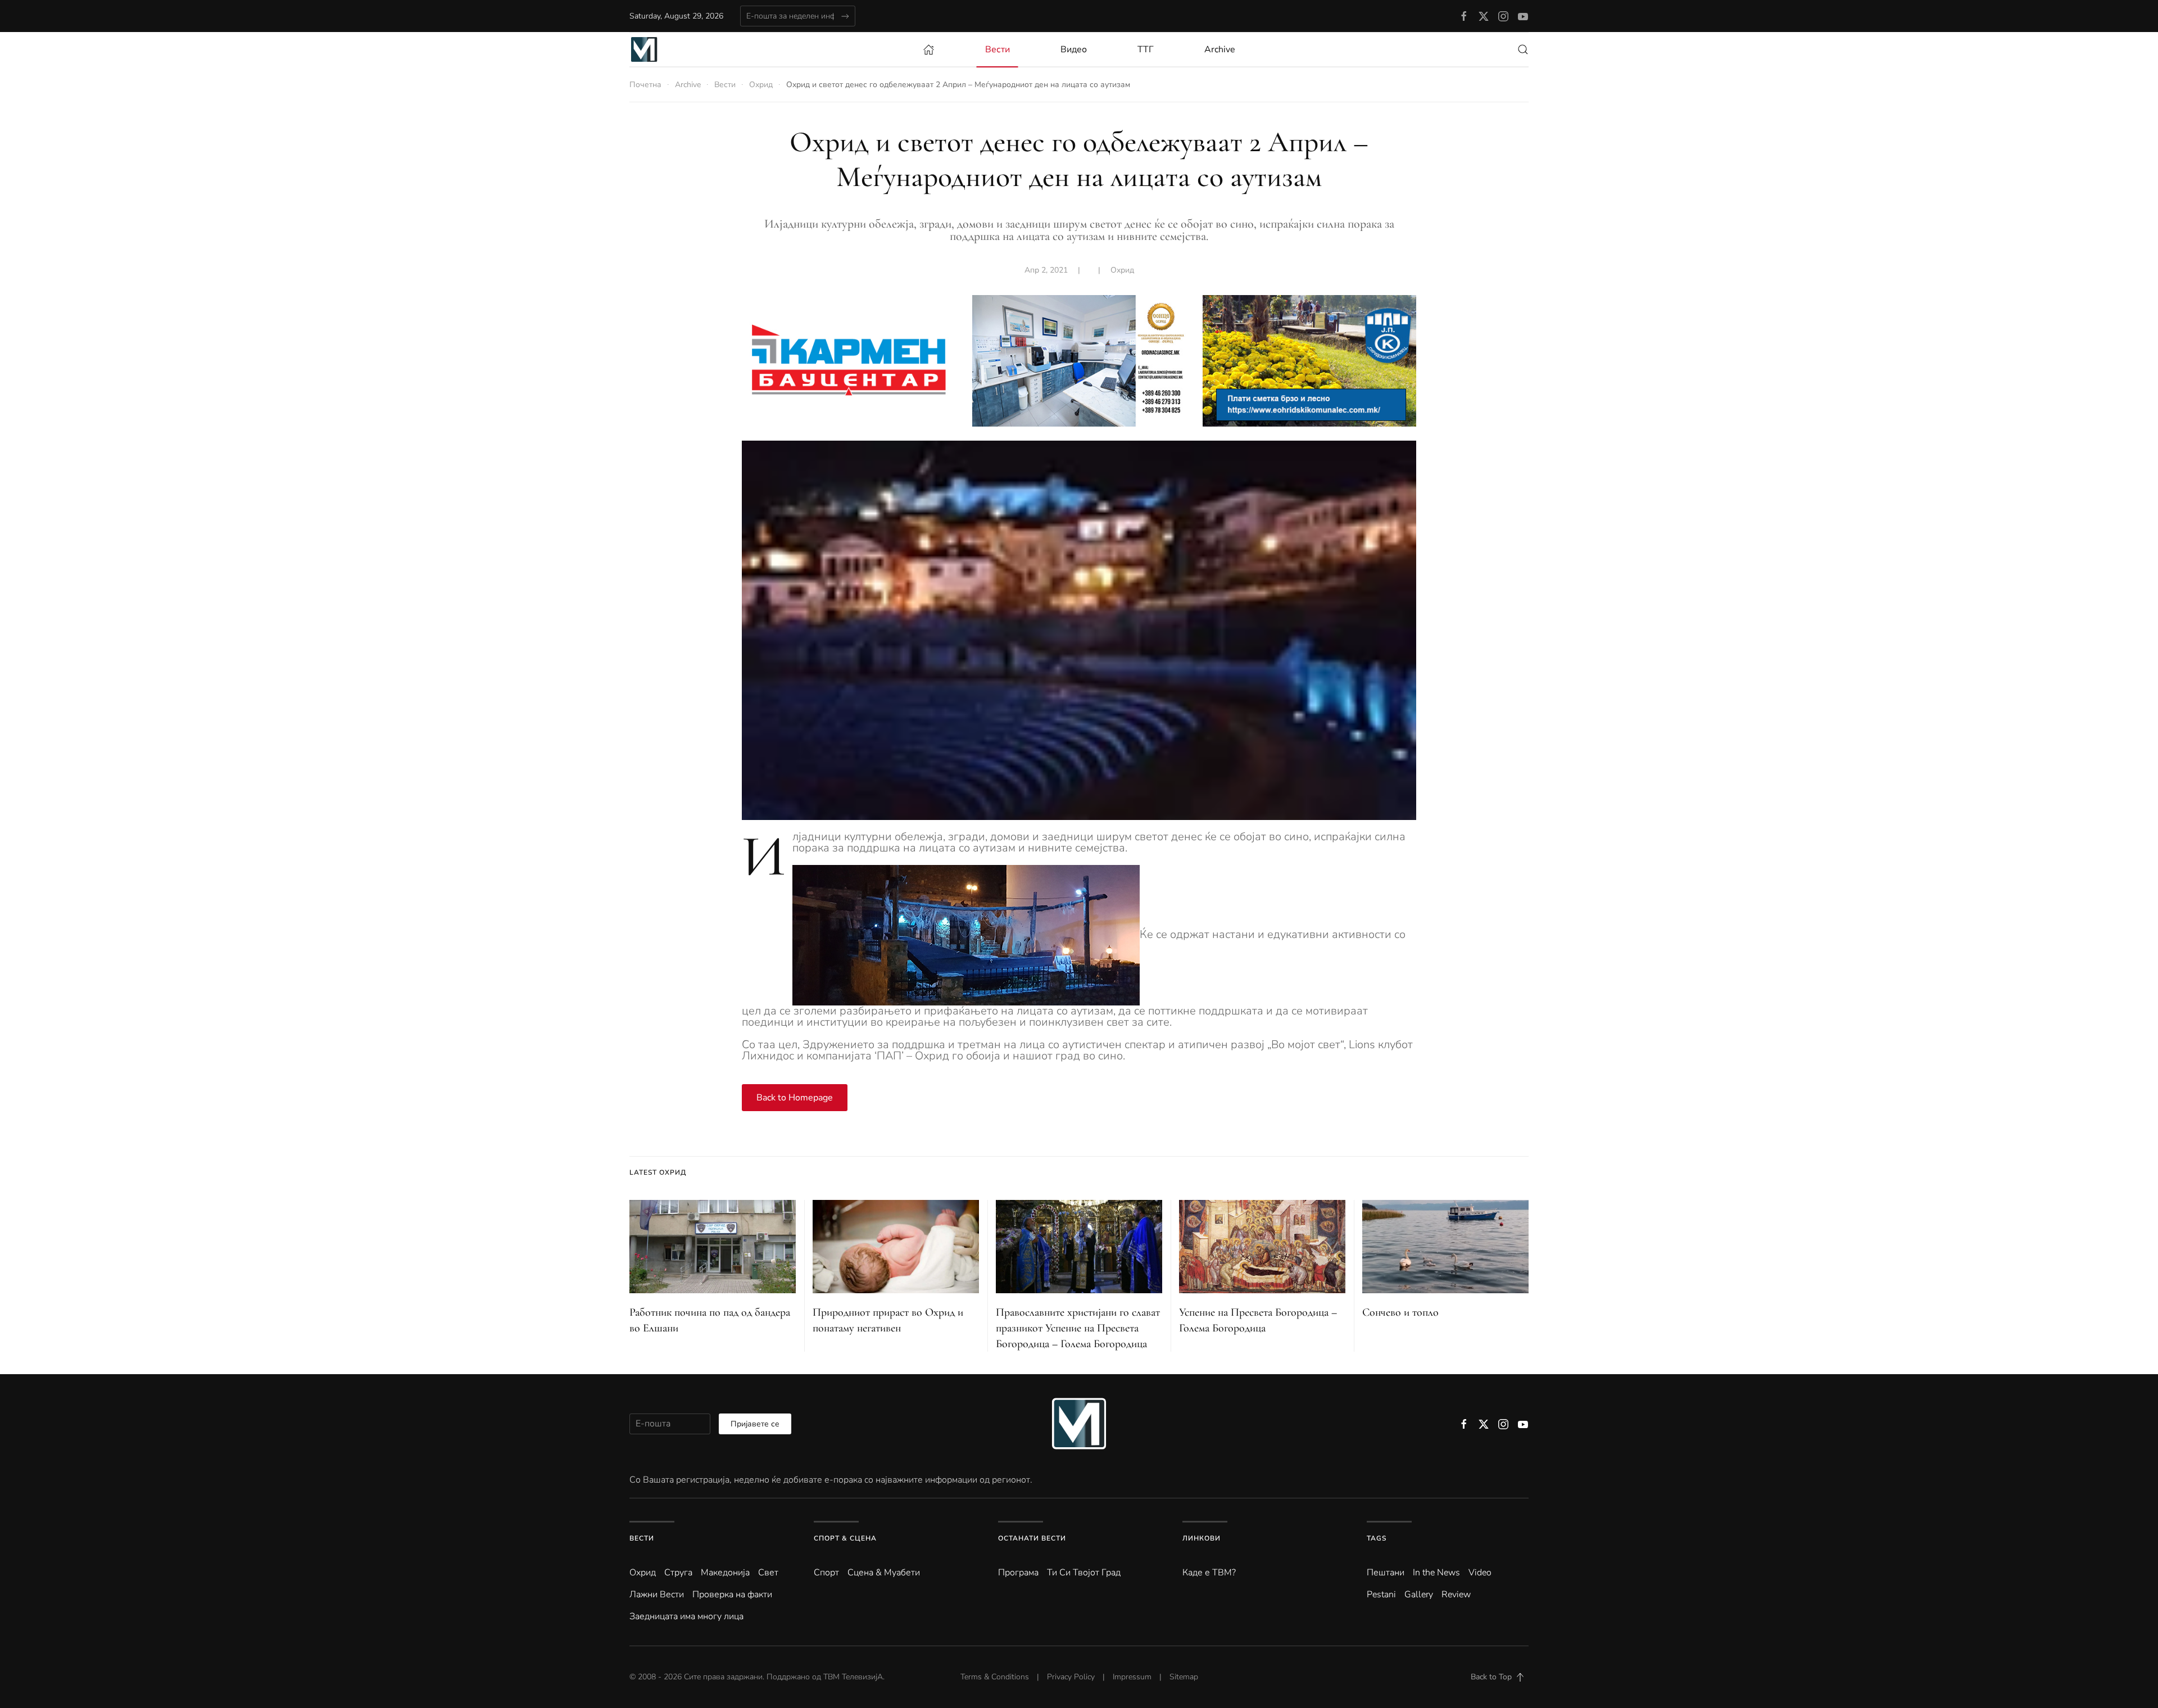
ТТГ (1146, 49)
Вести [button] (998, 49)
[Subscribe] (845, 16)
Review (1456, 1594)
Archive (1220, 49)
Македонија (725, 1573)
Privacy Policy (1071, 1677)
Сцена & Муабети (884, 1573)
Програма (1018, 1573)
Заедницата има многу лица (686, 1616)
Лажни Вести (657, 1594)
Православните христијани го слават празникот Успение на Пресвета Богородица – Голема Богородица (1078, 1328)
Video (1480, 1573)
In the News (1436, 1573)
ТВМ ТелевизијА (853, 1677)
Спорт (826, 1573)
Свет (768, 1573)
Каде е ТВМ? (1209, 1573)
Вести (642, 1538)
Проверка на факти (732, 1594)
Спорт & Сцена (845, 1538)
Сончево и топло (1400, 1312)
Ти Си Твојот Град (1084, 1573)
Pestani (1381, 1594)
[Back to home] (644, 49)
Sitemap (1184, 1677)
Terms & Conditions (995, 1677)
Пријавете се (755, 1424)
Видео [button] (1074, 49)
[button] (1523, 49)
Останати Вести (1032, 1538)
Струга (678, 1573)
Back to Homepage (795, 1098)
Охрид (1122, 270)
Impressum (1132, 1677)
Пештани (1386, 1573)
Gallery (1419, 1594)
